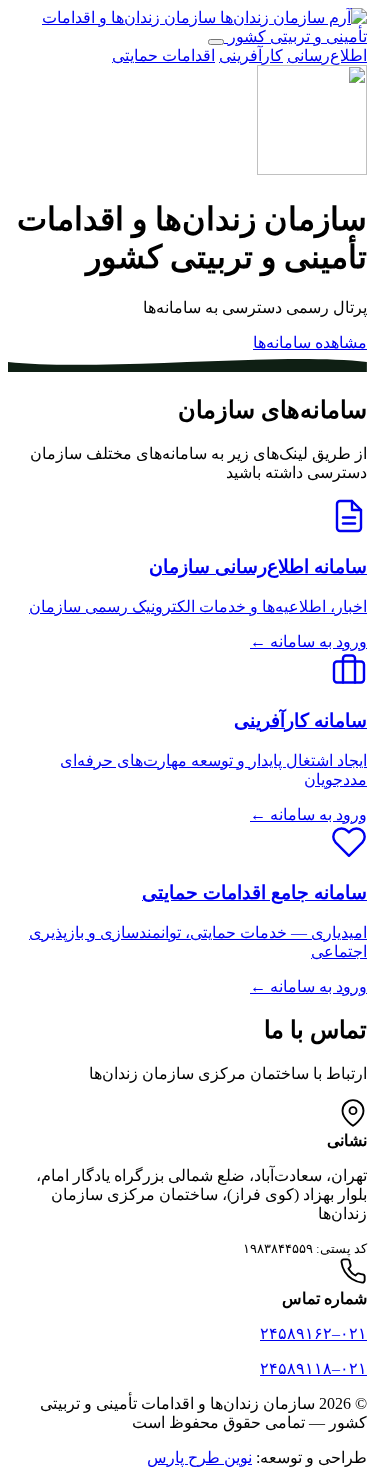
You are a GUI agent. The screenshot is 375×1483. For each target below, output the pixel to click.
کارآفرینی (251, 55)
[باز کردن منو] (216, 42)
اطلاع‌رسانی (327, 55)
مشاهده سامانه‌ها (310, 342)
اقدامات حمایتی (163, 55)
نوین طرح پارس (199, 1457)
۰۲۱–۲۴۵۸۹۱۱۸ (313, 1368)
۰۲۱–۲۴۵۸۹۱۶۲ (313, 1333)
